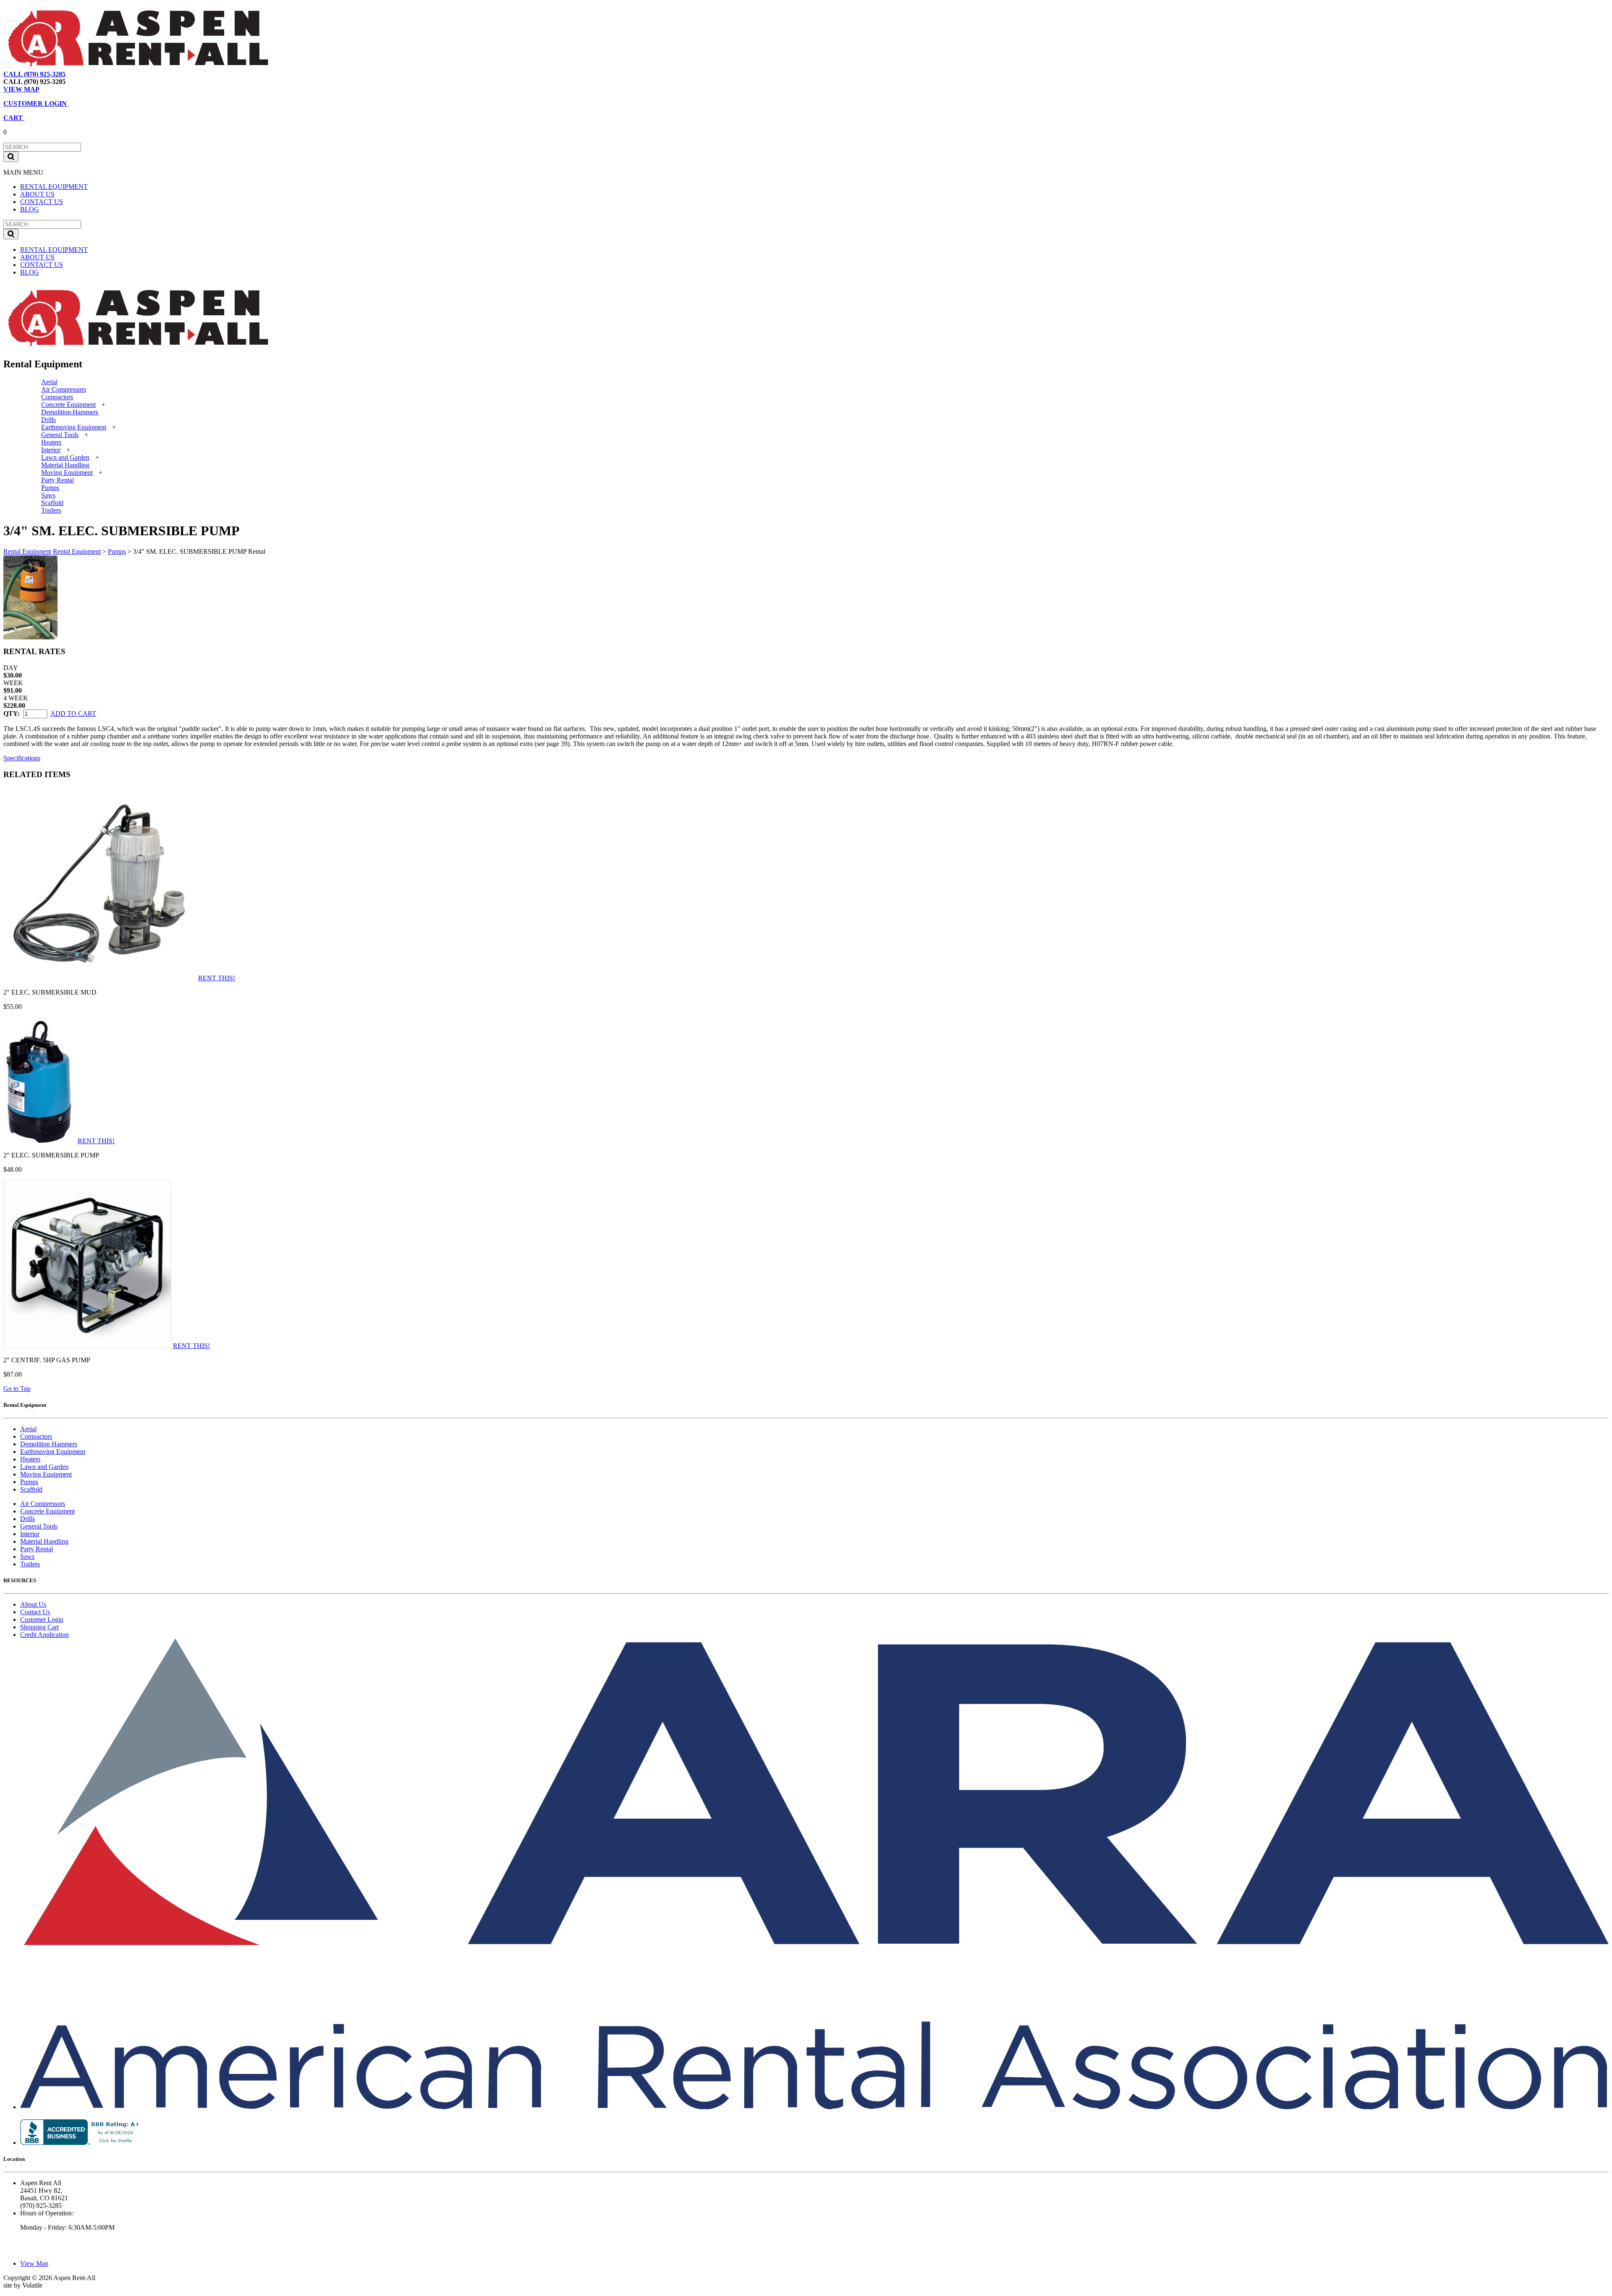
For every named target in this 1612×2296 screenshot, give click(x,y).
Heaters (51, 442)
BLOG (30, 209)
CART (14, 118)
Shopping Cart (39, 1627)
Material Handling (65, 465)
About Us (33, 1604)
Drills (48, 420)
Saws (48, 495)
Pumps (50, 488)
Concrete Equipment (68, 404)
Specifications (22, 758)
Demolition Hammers (70, 412)
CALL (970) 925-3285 (34, 74)
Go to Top (17, 1389)
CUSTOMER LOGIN (36, 103)
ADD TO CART (73, 713)
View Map (88, 74)
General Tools (60, 435)
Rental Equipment (27, 551)
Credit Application (44, 1635)
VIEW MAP (21, 89)
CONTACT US (42, 202)
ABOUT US (37, 194)
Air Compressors (64, 389)
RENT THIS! (217, 978)
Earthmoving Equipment (74, 427)
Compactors (57, 397)
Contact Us (35, 1612)
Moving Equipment (67, 473)
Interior (51, 450)
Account (140, 74)
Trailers (51, 510)
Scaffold (52, 503)
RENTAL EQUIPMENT (54, 187)
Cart (115, 74)
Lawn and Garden (65, 457)
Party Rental (58, 480)
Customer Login (42, 1619)
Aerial (49, 382)
